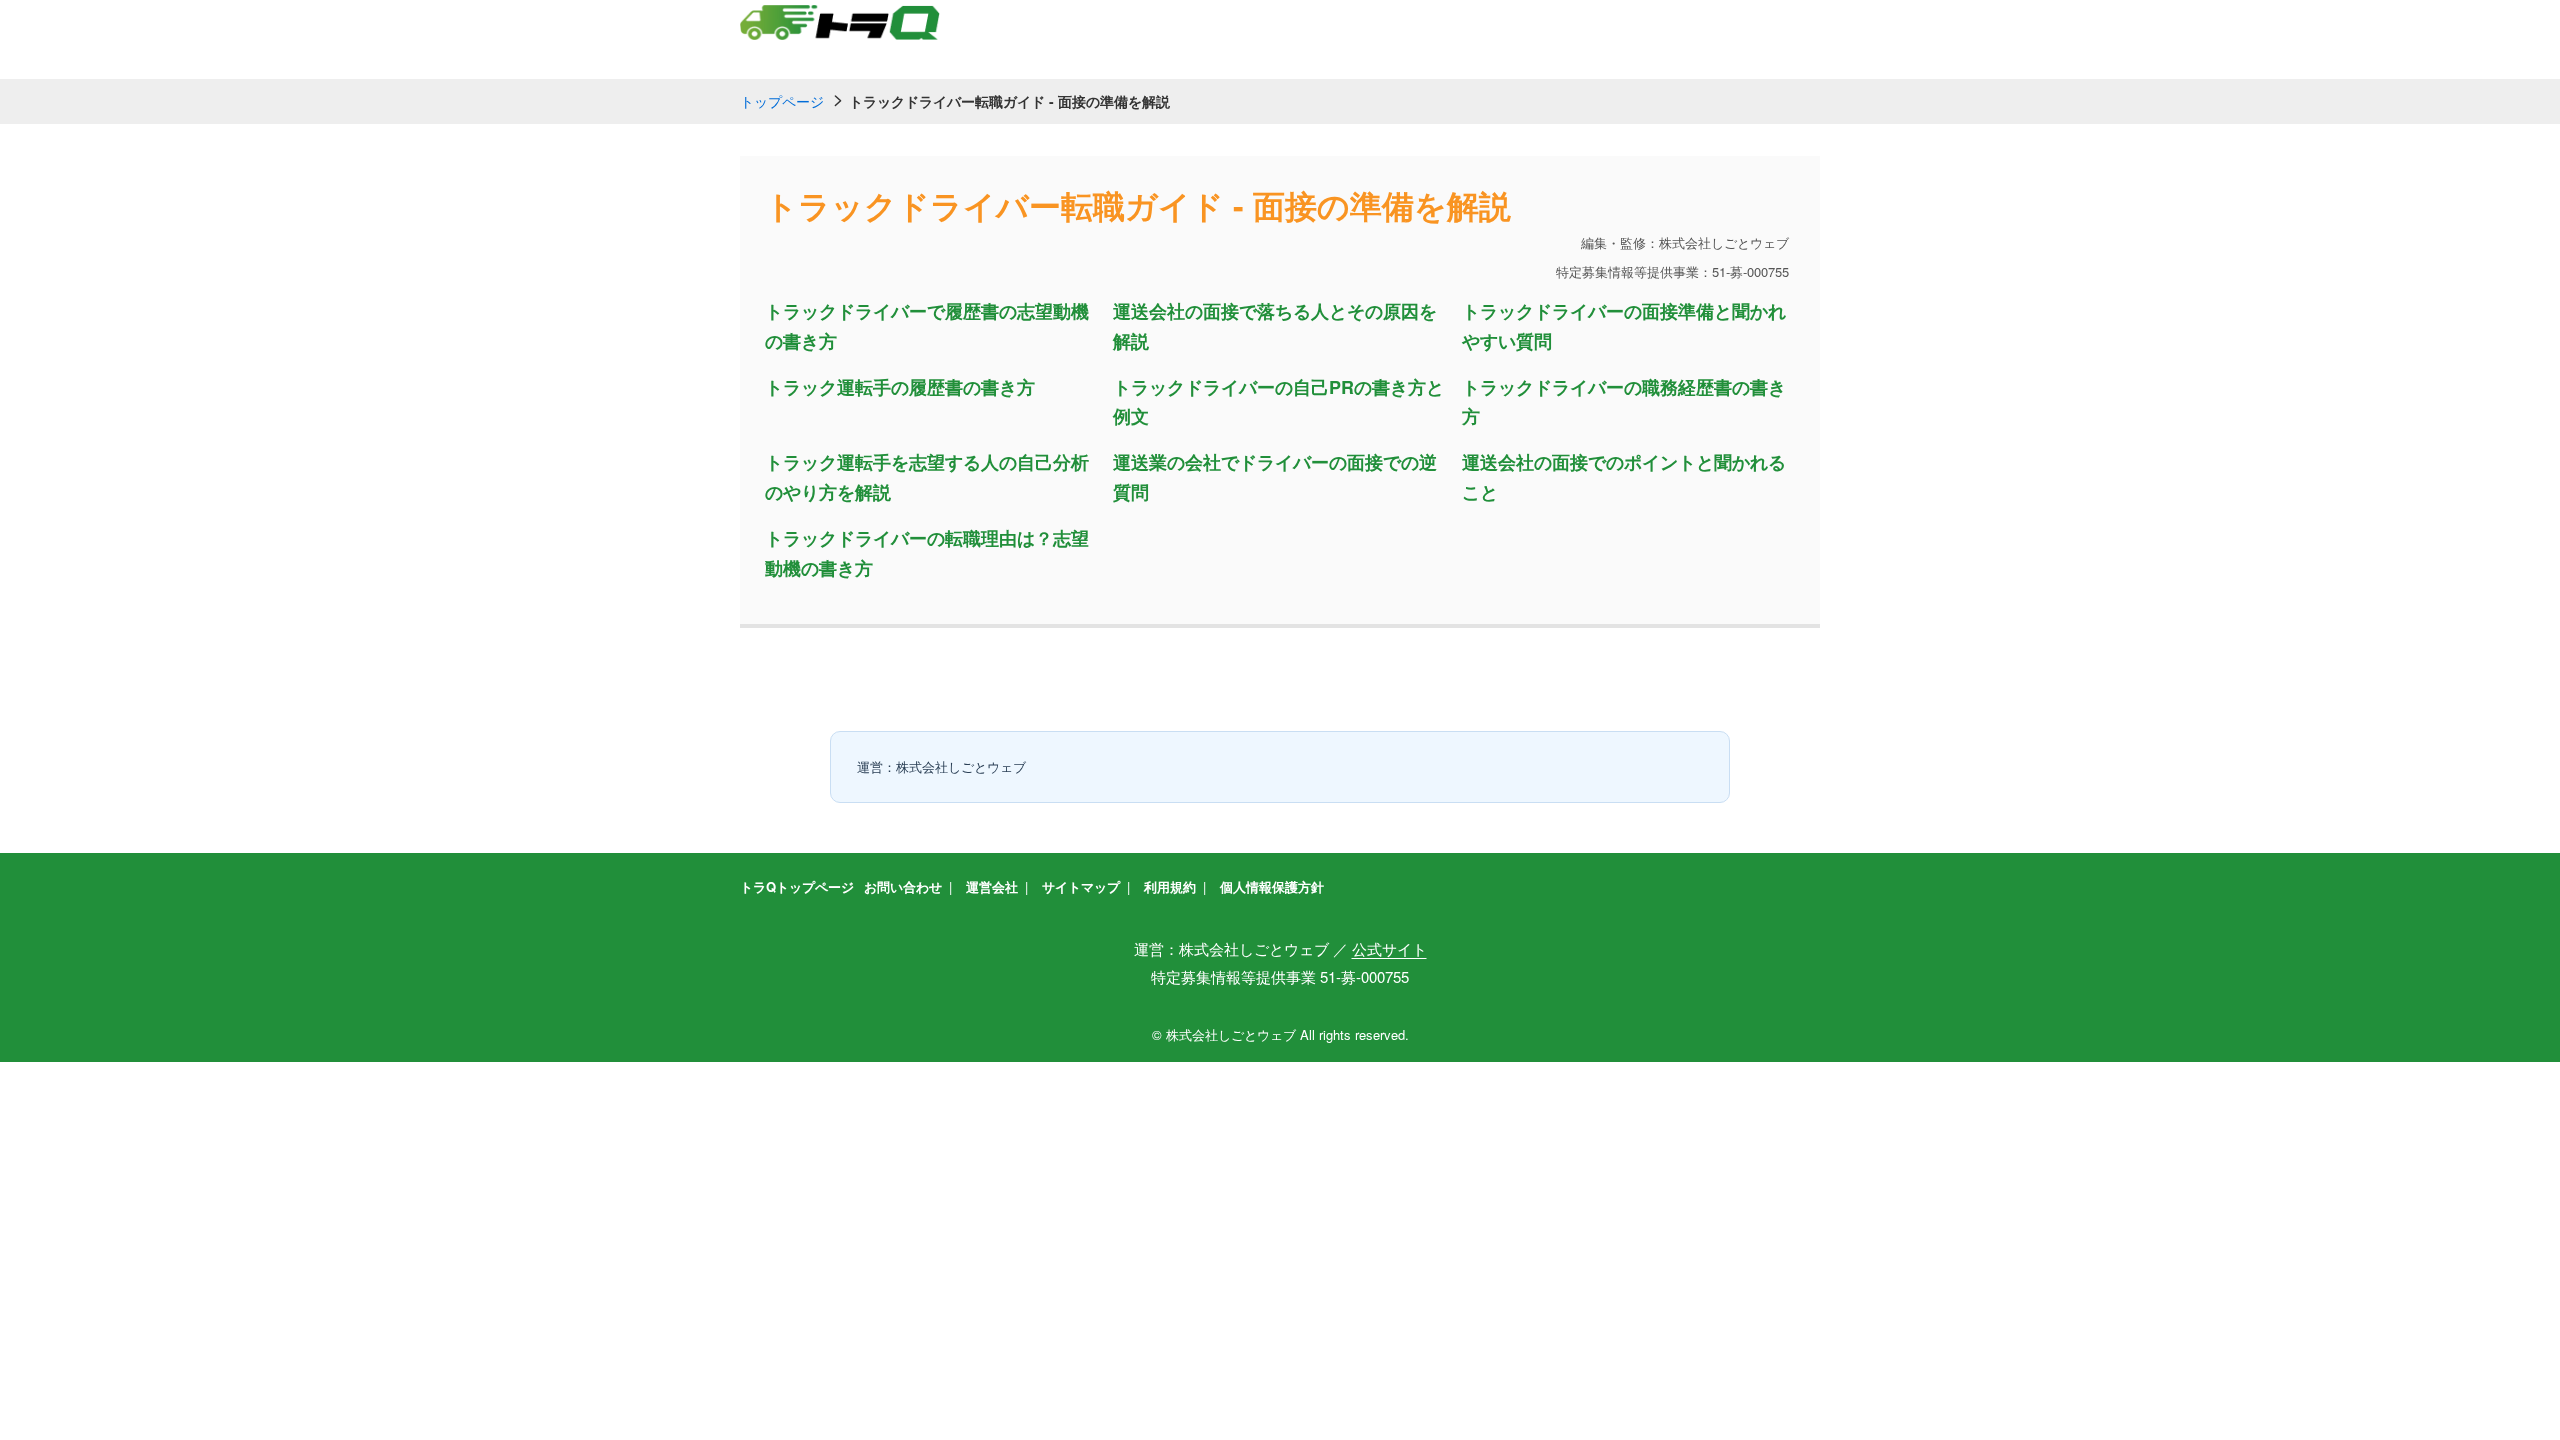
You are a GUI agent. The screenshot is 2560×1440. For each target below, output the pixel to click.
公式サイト (1389, 948)
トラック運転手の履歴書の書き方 (900, 387)
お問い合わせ (903, 886)
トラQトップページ (797, 886)
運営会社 (992, 886)
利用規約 (1170, 886)
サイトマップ (1081, 886)
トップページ (782, 101)
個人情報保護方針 (1272, 886)
